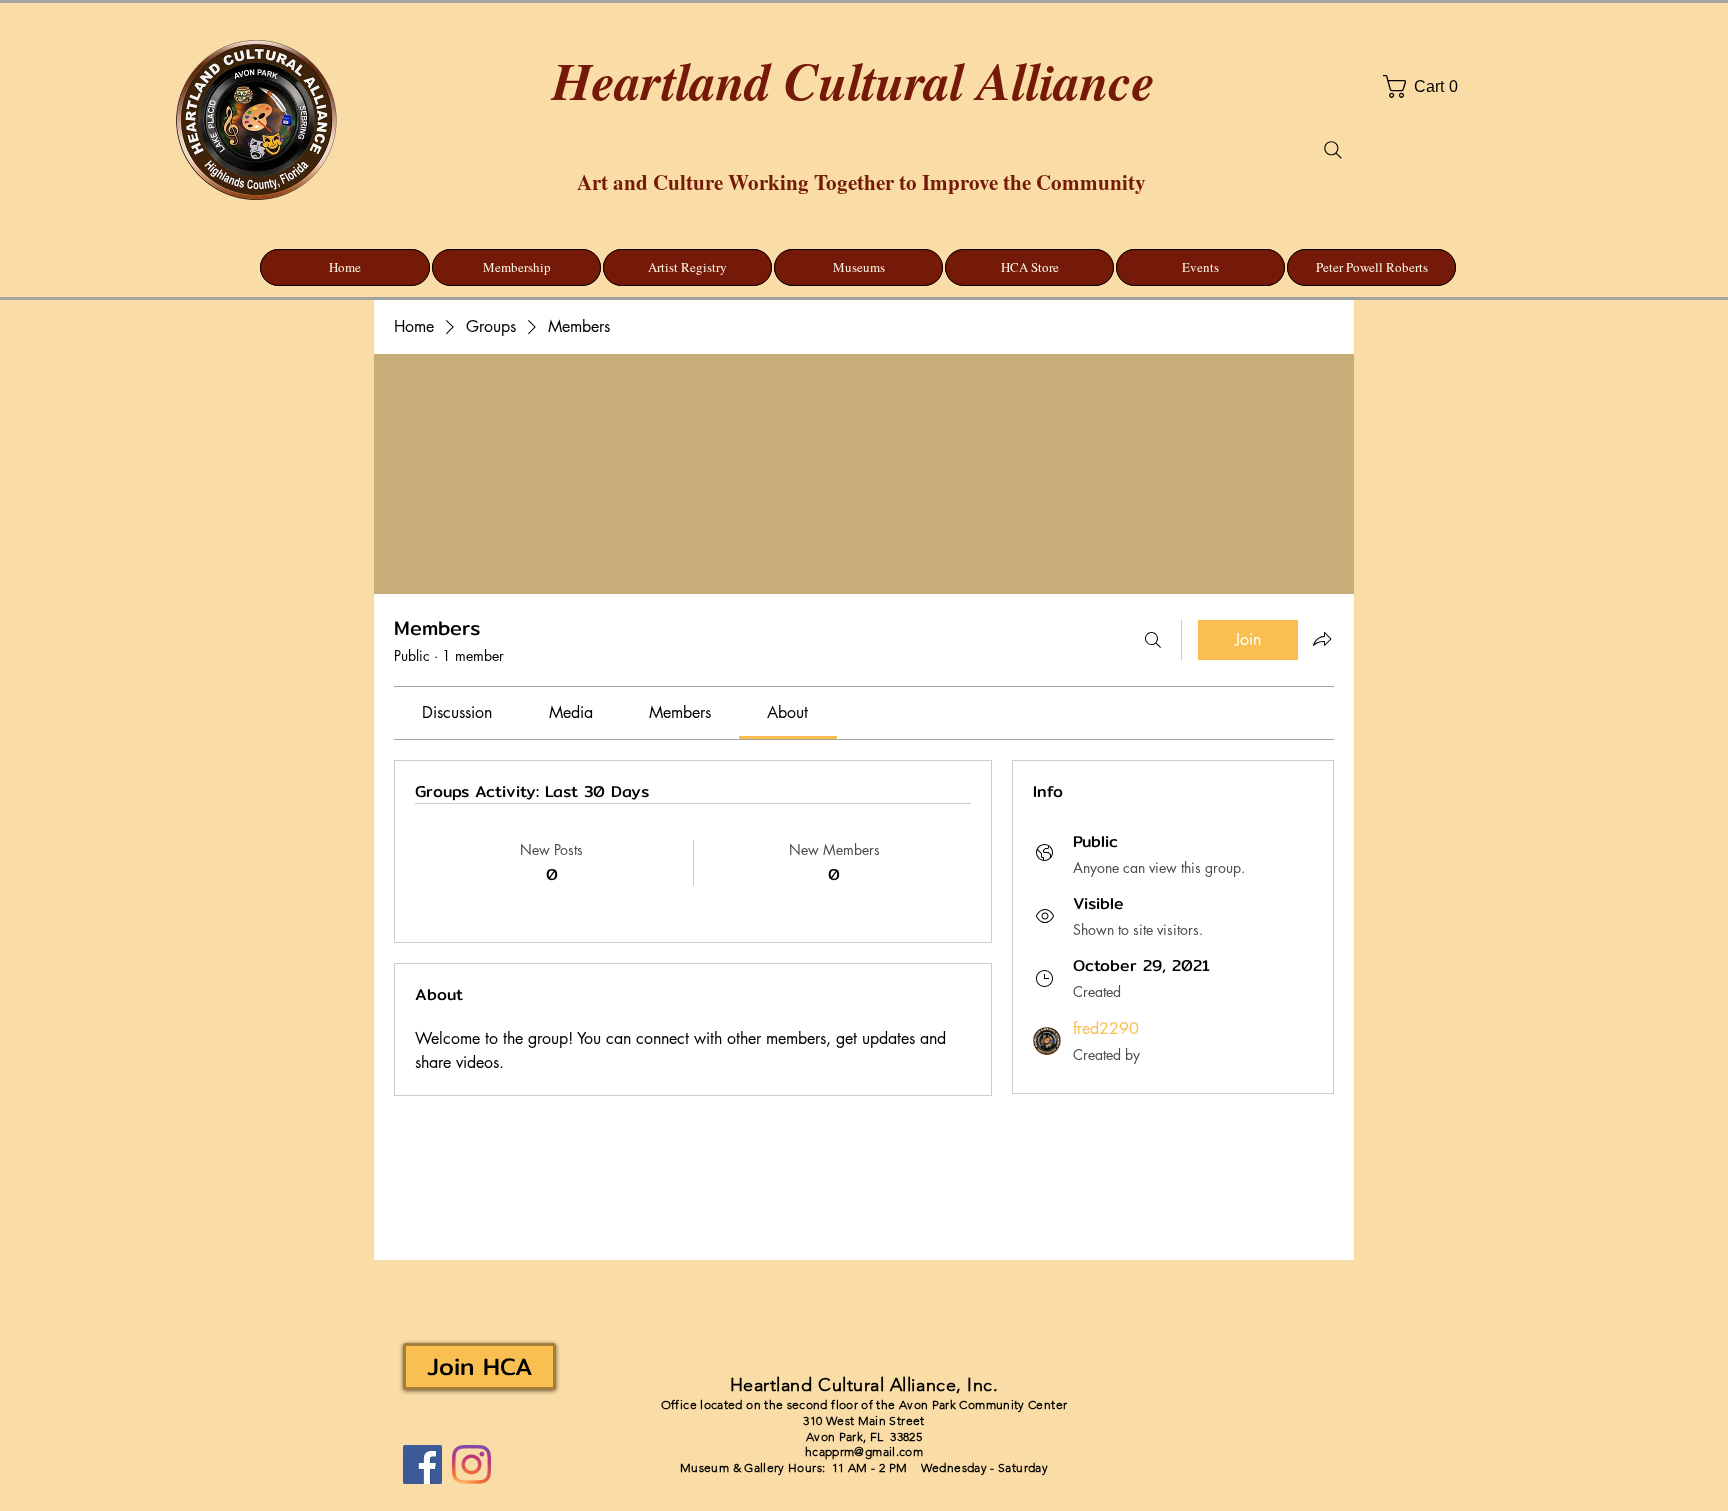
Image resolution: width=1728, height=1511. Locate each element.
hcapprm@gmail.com (864, 1451)
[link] (457, 712)
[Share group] (1322, 639)
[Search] (1333, 150)
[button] (1475, 86)
